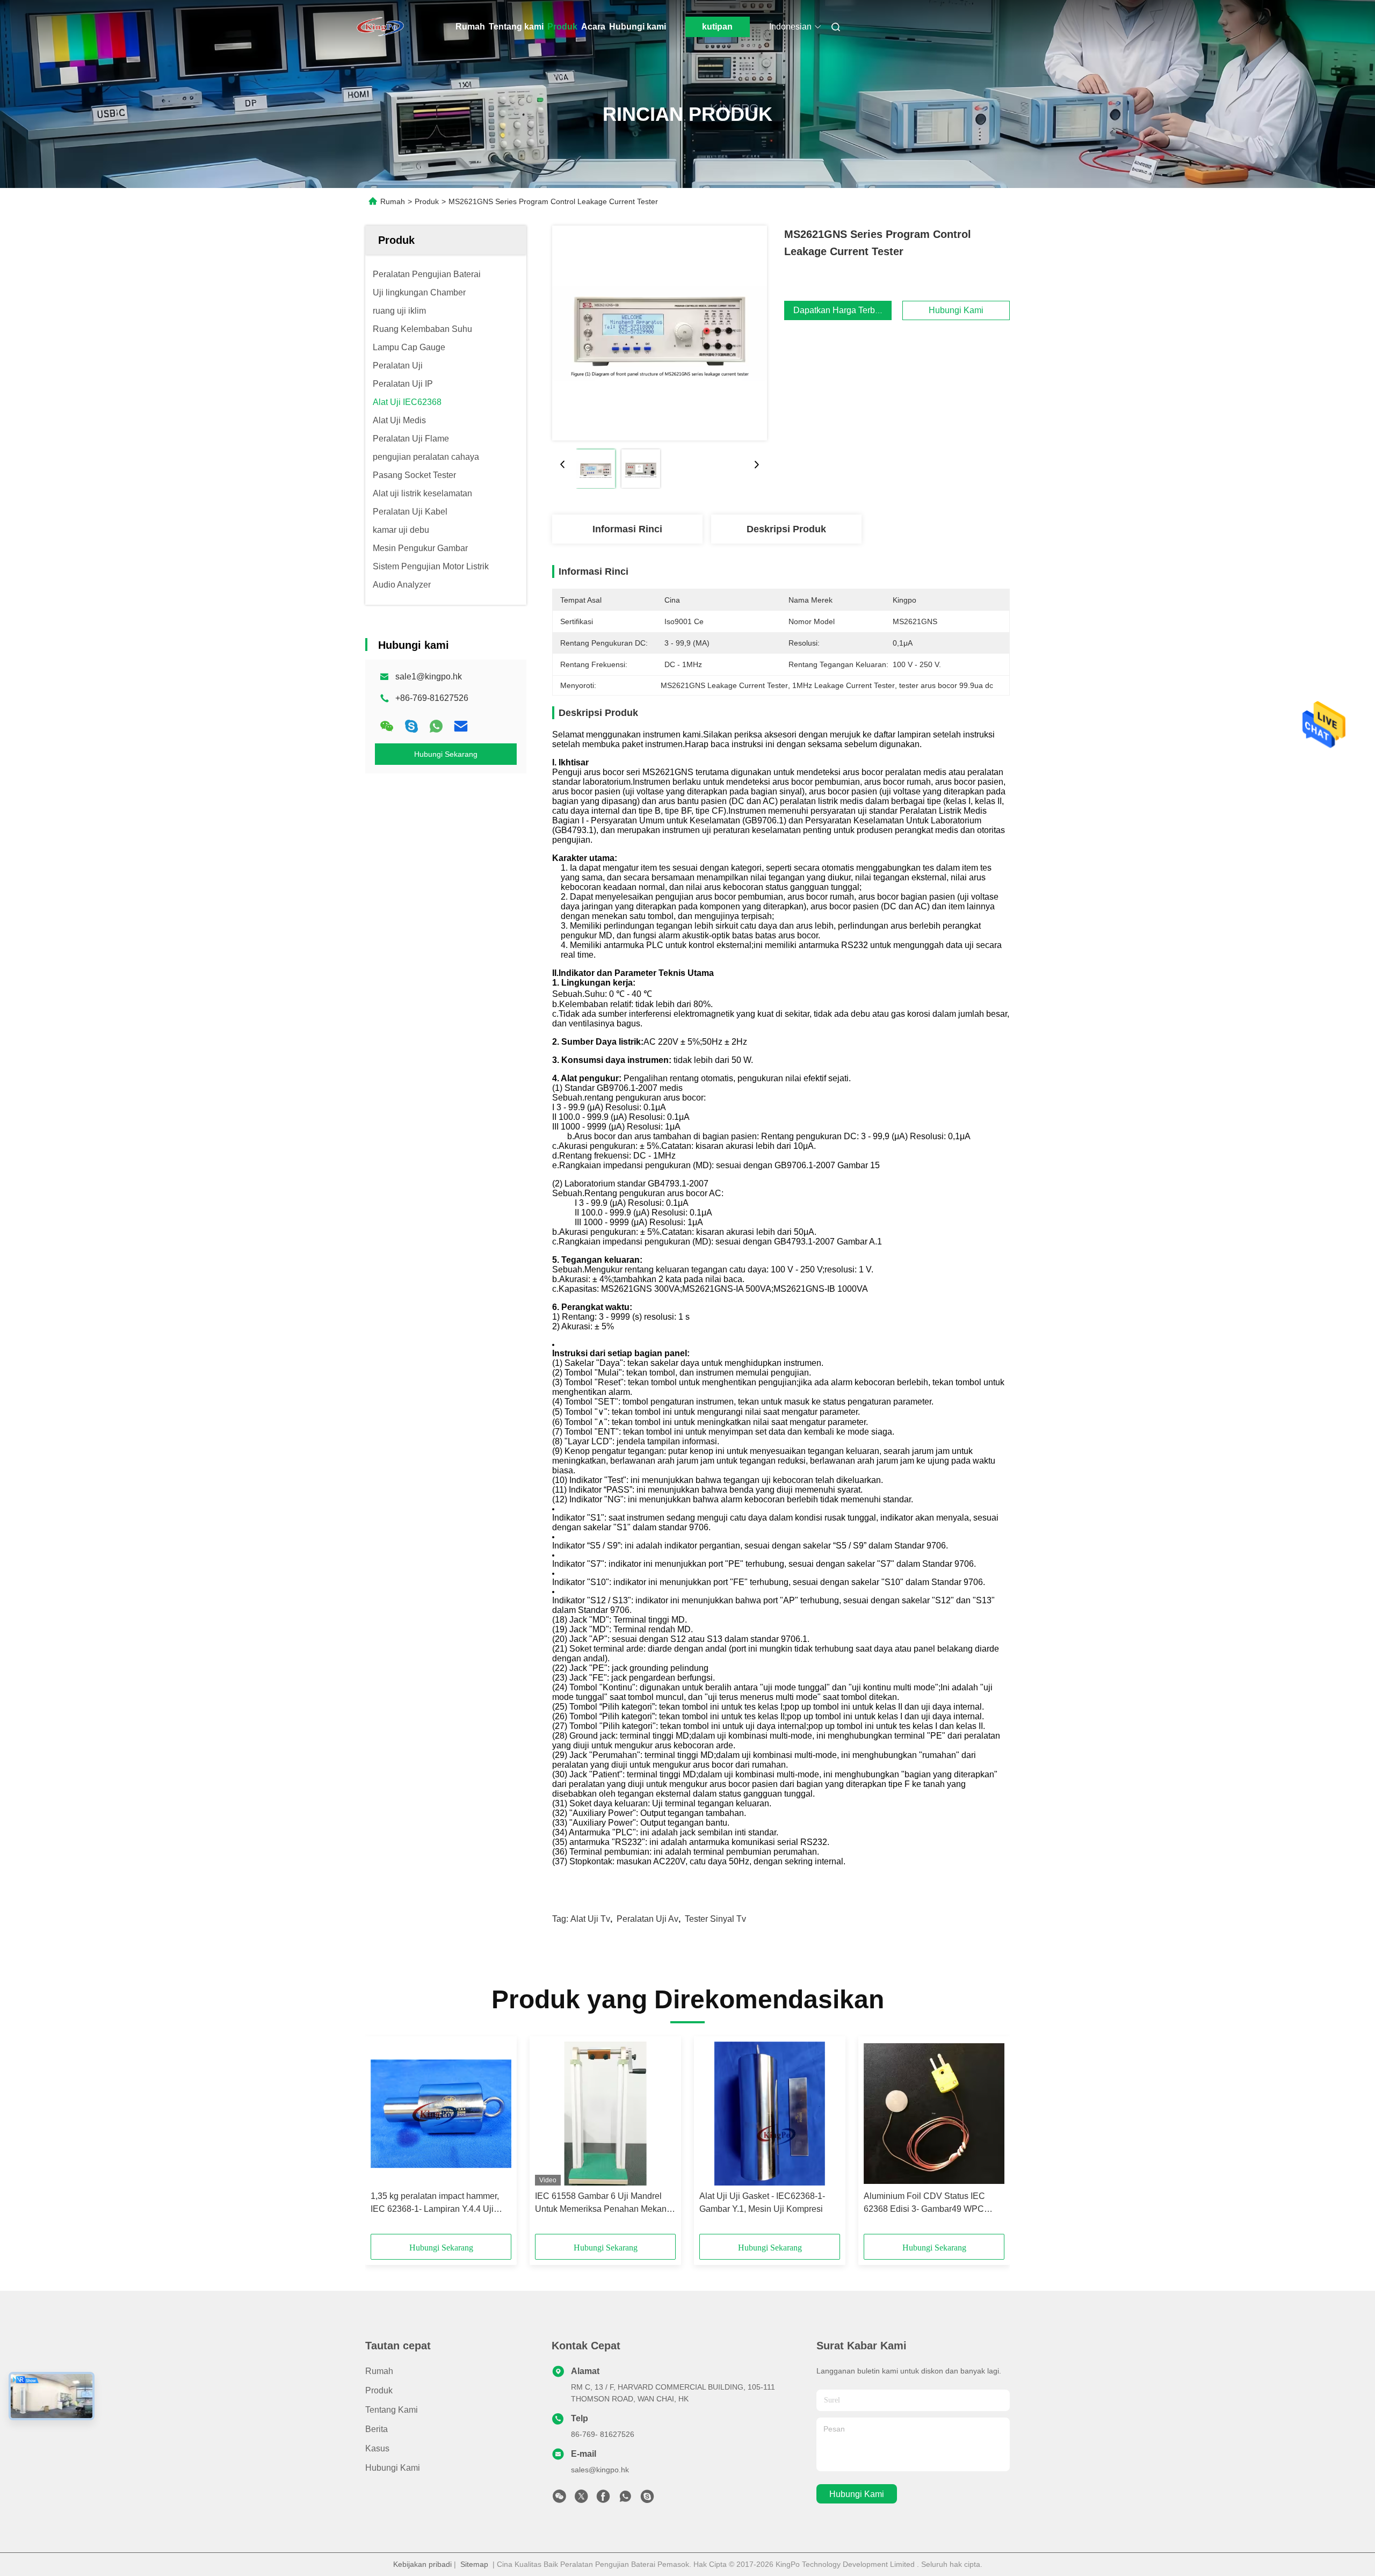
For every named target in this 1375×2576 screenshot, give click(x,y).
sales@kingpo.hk (600, 2470)
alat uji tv (590, 1919)
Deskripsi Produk (786, 529)
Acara (593, 27)
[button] (385, 2139)
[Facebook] (603, 2499)
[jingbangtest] (647, 2499)
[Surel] (461, 726)
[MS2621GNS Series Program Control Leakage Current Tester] (660, 333)
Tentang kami (516, 27)
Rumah (470, 27)
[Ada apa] (436, 726)
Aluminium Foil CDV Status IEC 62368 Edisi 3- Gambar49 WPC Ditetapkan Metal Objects (924, 2204)
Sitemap (474, 2564)
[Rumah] (380, 27)
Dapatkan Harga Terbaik (840, 310)
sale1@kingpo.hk (429, 676)
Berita (377, 2429)
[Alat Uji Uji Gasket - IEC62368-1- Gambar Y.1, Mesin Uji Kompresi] (770, 2114)
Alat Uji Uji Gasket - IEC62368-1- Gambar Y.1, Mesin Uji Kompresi (762, 2202)
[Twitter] (581, 2499)
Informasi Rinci (627, 529)
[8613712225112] (625, 2499)
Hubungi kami (638, 27)
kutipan (717, 27)
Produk (562, 27)
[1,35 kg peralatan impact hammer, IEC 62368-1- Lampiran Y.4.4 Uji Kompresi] (441, 2114)
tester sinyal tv (715, 1919)
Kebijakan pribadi (422, 2564)
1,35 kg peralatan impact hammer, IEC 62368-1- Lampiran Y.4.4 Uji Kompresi (435, 2204)
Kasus (377, 2448)
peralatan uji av (647, 1919)
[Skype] (411, 726)
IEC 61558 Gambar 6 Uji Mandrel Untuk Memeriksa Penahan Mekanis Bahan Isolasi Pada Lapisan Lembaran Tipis (604, 2204)
